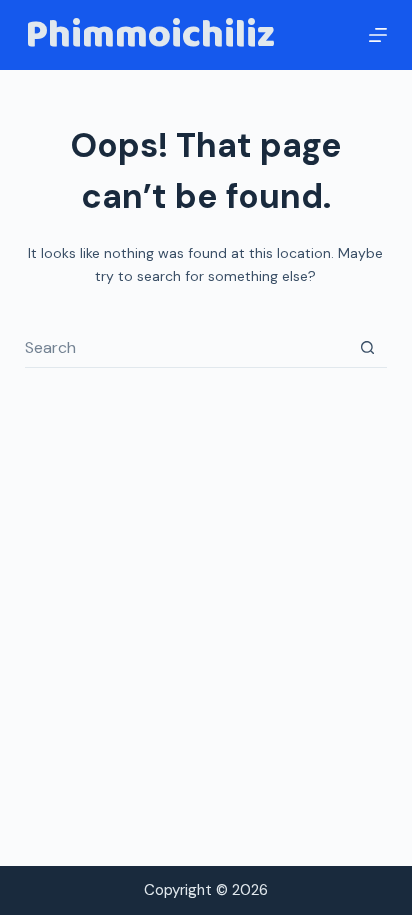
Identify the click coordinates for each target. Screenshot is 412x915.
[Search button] (367, 348)
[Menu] (378, 35)
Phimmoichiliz (150, 35)
